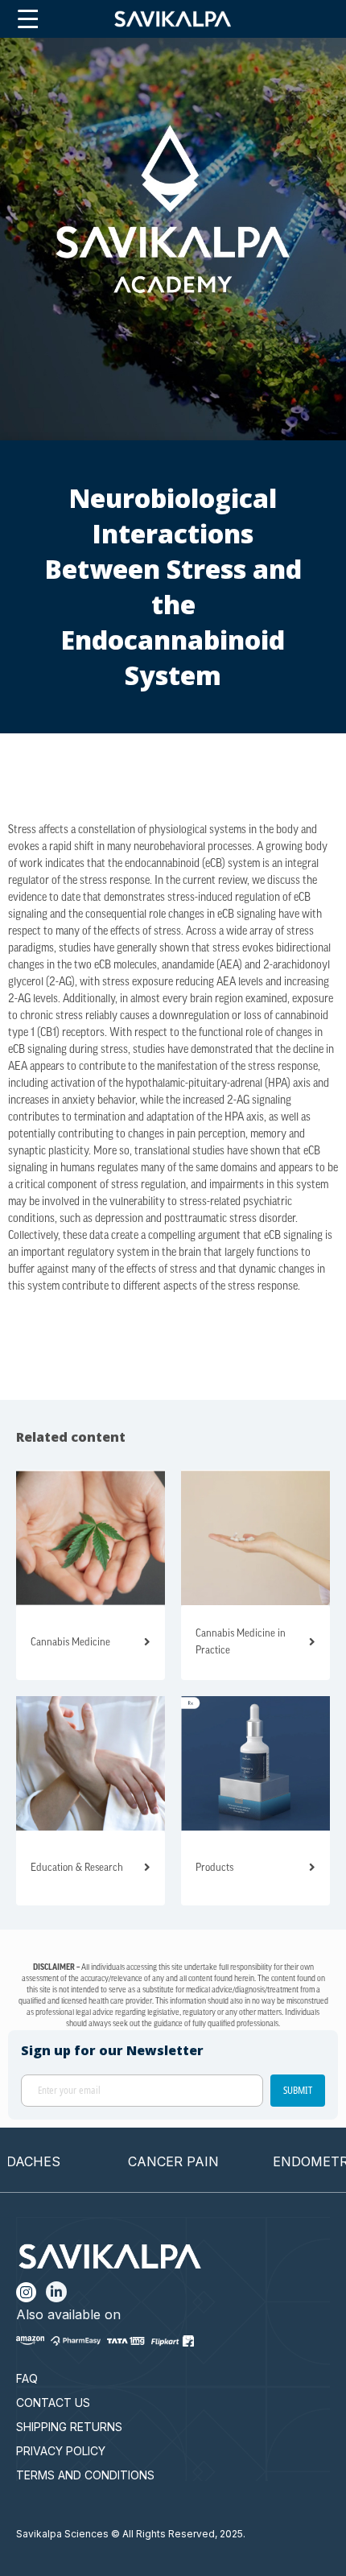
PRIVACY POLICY (61, 2451)
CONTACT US (53, 2403)
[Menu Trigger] (28, 20)
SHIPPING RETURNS (69, 2427)
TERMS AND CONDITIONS (85, 2475)
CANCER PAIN (152, 2161)
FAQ (27, 2378)
